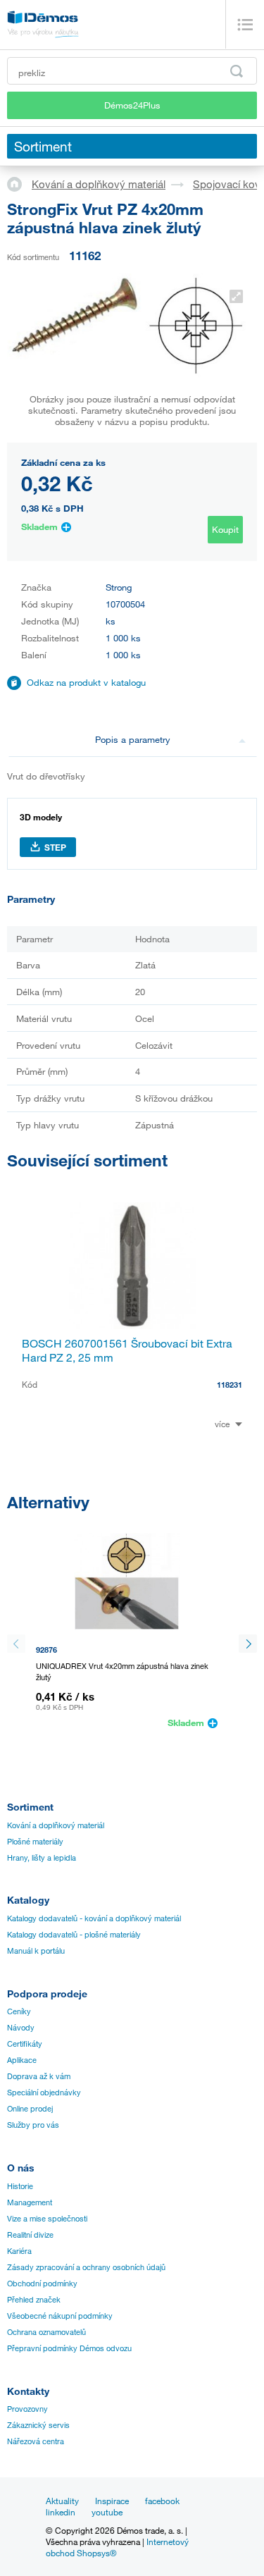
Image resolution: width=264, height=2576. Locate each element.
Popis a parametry (133, 739)
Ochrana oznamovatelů (46, 2332)
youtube (107, 2512)
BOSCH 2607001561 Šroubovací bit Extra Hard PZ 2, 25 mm (127, 1350)
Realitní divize (30, 2235)
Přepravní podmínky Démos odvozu (69, 2348)
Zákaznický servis (38, 2425)
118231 (230, 1385)
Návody (21, 2028)
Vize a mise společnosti (47, 2219)
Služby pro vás (33, 2125)
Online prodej (30, 2109)
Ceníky (19, 2011)
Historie (20, 2186)
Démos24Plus (132, 105)
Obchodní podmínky (42, 2284)
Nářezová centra (36, 2441)
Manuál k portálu (36, 1951)
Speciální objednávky (44, 2093)
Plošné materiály (35, 1842)
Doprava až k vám (39, 2076)
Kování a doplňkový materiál (99, 184)
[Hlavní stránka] (19, 183)
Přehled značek (34, 2300)
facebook (162, 2501)
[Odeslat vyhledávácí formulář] (237, 71)
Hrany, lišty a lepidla (42, 1858)
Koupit (225, 529)
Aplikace (22, 2060)
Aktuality (62, 2501)
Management (30, 2202)
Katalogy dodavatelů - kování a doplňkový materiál (94, 1918)
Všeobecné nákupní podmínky (60, 2316)
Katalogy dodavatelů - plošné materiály (74, 1935)
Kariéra (19, 2251)
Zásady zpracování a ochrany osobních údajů (86, 2267)
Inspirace (112, 2501)
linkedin (61, 2512)
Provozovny (27, 2409)
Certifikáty (25, 2044)
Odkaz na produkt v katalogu (86, 682)
